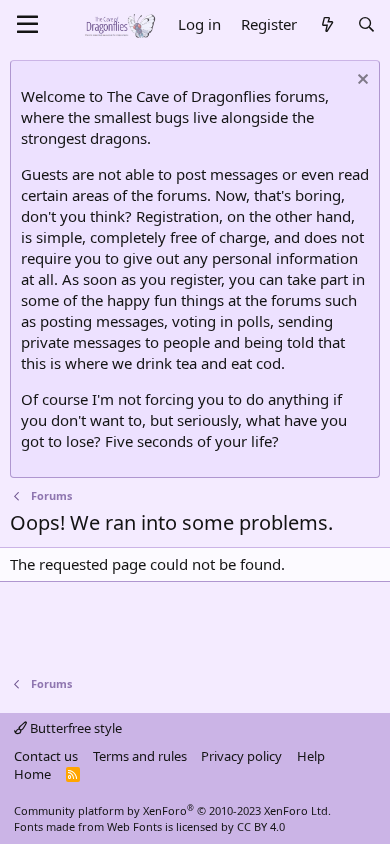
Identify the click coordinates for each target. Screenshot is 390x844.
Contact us (46, 756)
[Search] (366, 24)
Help (311, 756)
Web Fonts (134, 826)
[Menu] (27, 25)
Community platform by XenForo (172, 810)
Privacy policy (241, 756)
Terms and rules (140, 756)
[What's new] (326, 24)
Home (32, 774)
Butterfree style (74, 728)
